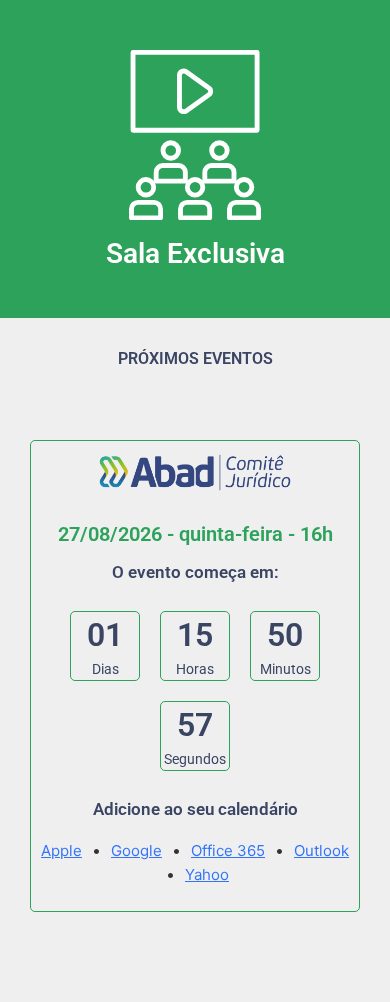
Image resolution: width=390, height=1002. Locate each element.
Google (136, 850)
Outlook (321, 850)
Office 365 (228, 850)
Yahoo (207, 874)
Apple (61, 850)
